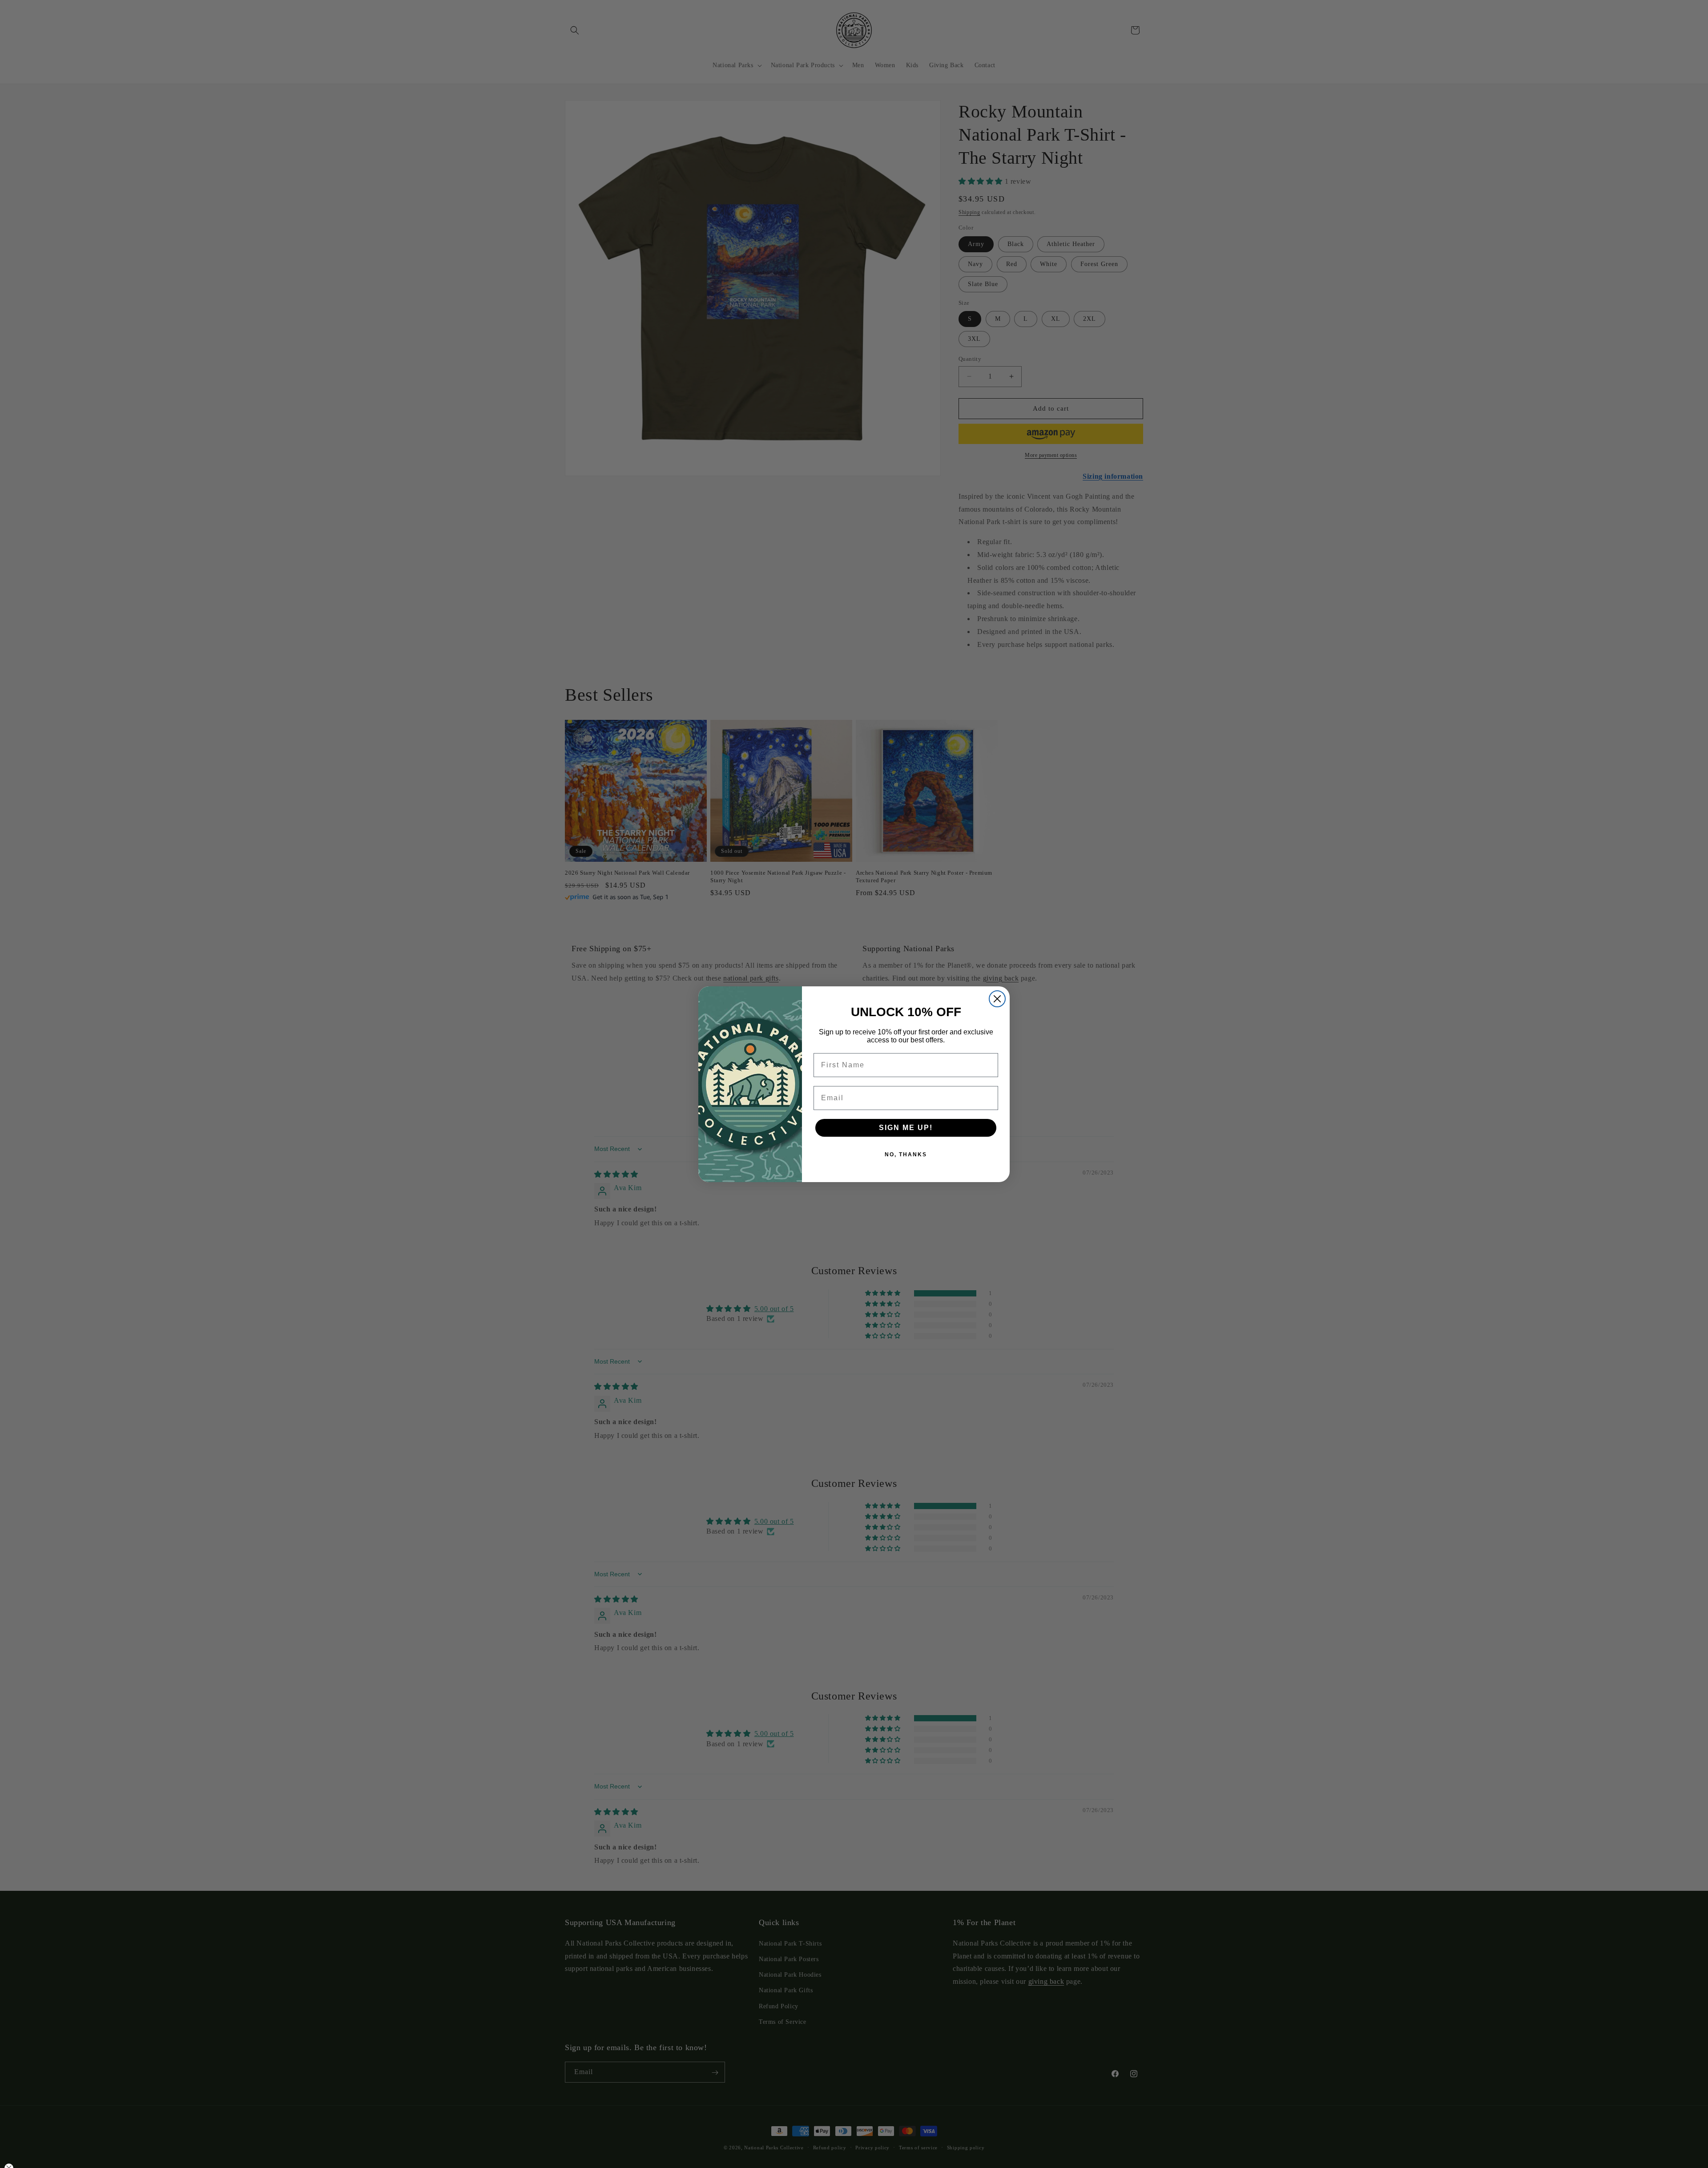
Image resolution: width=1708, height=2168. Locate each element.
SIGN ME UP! (906, 1128)
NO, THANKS (906, 1155)
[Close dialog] (997, 999)
